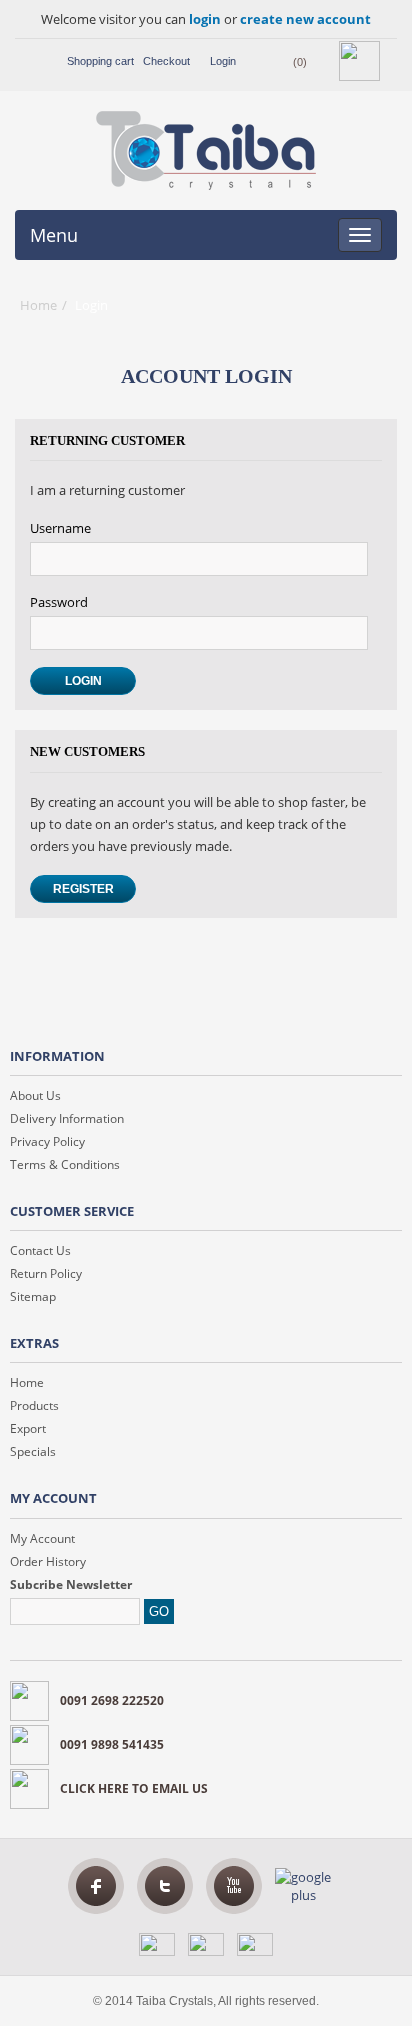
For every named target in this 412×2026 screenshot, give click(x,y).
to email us (134, 1788)
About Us (35, 1095)
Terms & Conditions (65, 1164)
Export (28, 1428)
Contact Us (40, 1250)
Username (60, 528)
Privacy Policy (47, 1141)
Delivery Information (67, 1118)
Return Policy (46, 1273)
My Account (42, 1538)
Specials (33, 1451)
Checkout (166, 61)
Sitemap (33, 1296)
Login (223, 61)
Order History (48, 1561)
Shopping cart (100, 61)
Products (34, 1405)
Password (59, 602)
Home (38, 305)
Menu (54, 235)
